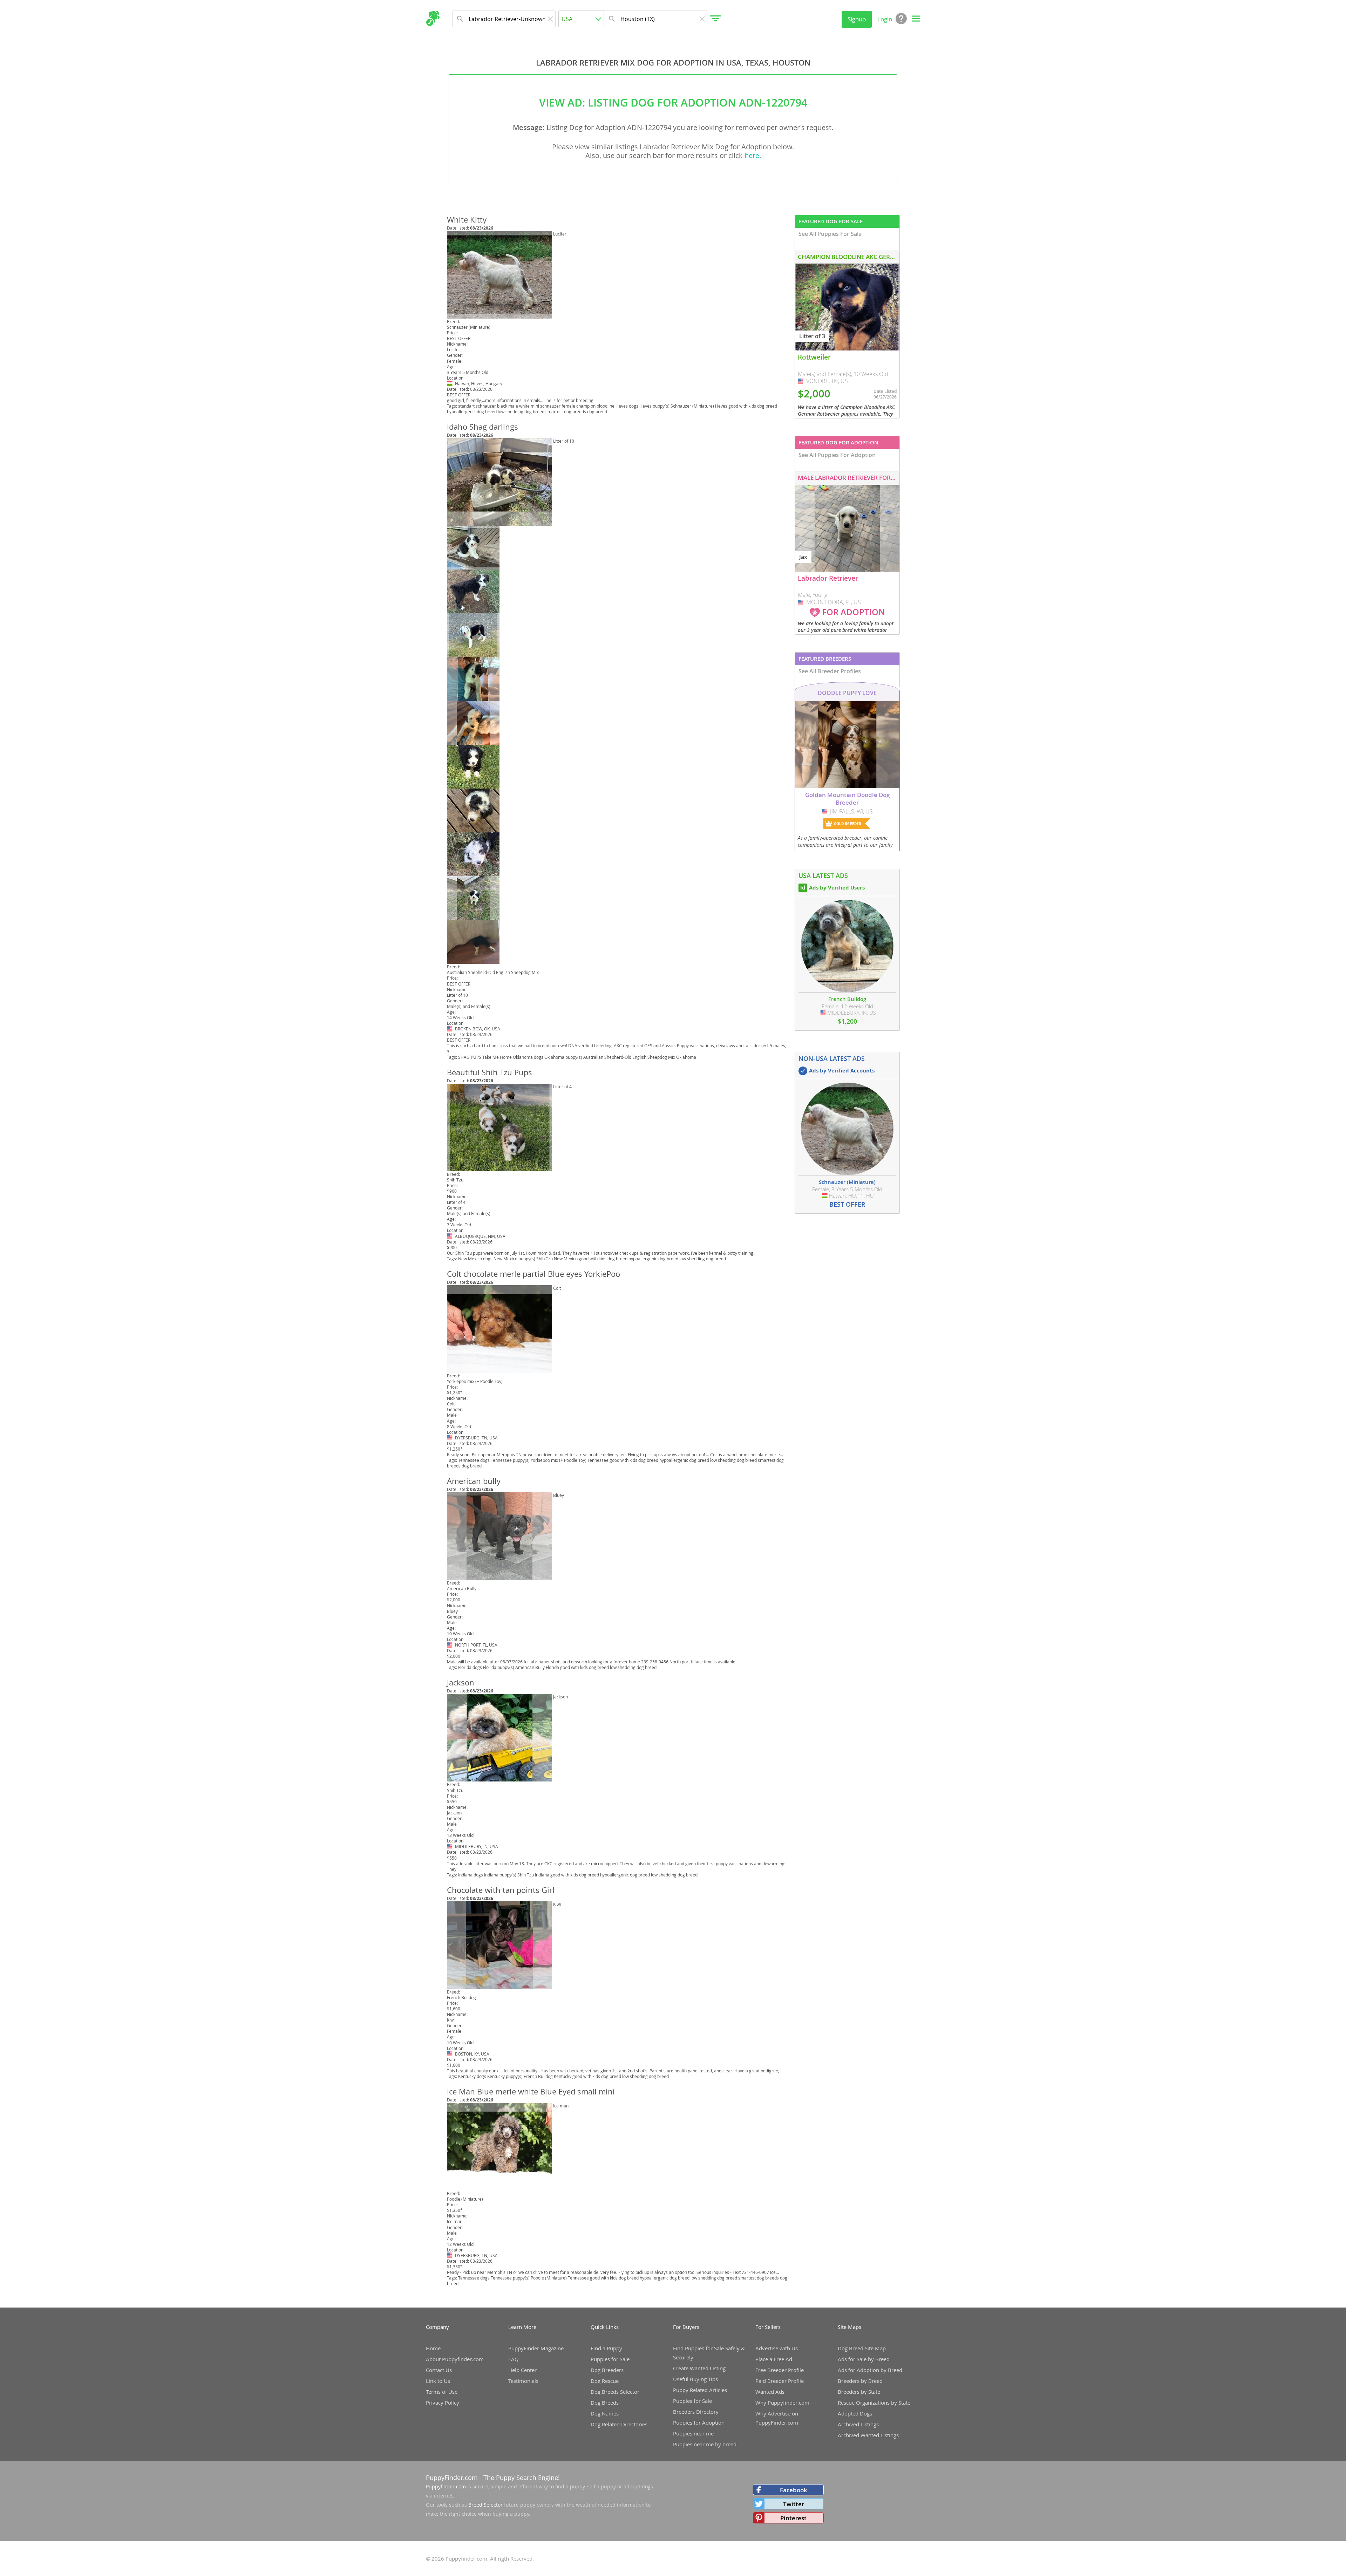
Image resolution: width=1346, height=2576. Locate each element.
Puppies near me (693, 2433)
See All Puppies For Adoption (837, 455)
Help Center (522, 2370)
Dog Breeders (607, 2370)
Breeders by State (859, 2392)
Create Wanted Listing (699, 2368)
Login (885, 19)
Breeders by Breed (860, 2381)
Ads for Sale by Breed (864, 2359)
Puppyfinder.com (446, 2486)
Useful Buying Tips (695, 2379)
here (752, 155)
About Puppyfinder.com (455, 2359)
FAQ (514, 2359)
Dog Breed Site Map (862, 2348)
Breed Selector (485, 2505)
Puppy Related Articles (700, 2390)
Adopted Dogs (855, 2413)
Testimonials (523, 2381)
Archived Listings (858, 2424)
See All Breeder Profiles (830, 671)
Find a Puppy (606, 2348)
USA (450, 1029)
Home (433, 2348)
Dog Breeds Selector (615, 2392)
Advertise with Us (777, 2348)
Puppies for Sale (610, 2359)
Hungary (450, 383)
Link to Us (438, 2381)
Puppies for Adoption (699, 2422)
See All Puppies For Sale (830, 234)
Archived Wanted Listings (868, 2435)
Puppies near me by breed (705, 2444)
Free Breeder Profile (780, 2370)
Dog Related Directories (619, 2424)
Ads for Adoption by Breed (870, 2370)
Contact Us (439, 2370)
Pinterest (793, 2518)
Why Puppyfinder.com (782, 2403)
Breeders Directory (696, 2412)
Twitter (794, 2504)
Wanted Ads (770, 2392)
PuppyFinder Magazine (536, 2348)
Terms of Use (442, 2392)
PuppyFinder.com (452, 2478)
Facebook (794, 2490)
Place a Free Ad (774, 2359)
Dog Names (605, 2413)
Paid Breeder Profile (780, 2381)
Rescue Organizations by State (874, 2403)
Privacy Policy (443, 2403)
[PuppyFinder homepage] (433, 19)
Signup (857, 19)
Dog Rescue (605, 2381)
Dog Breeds (605, 2403)
